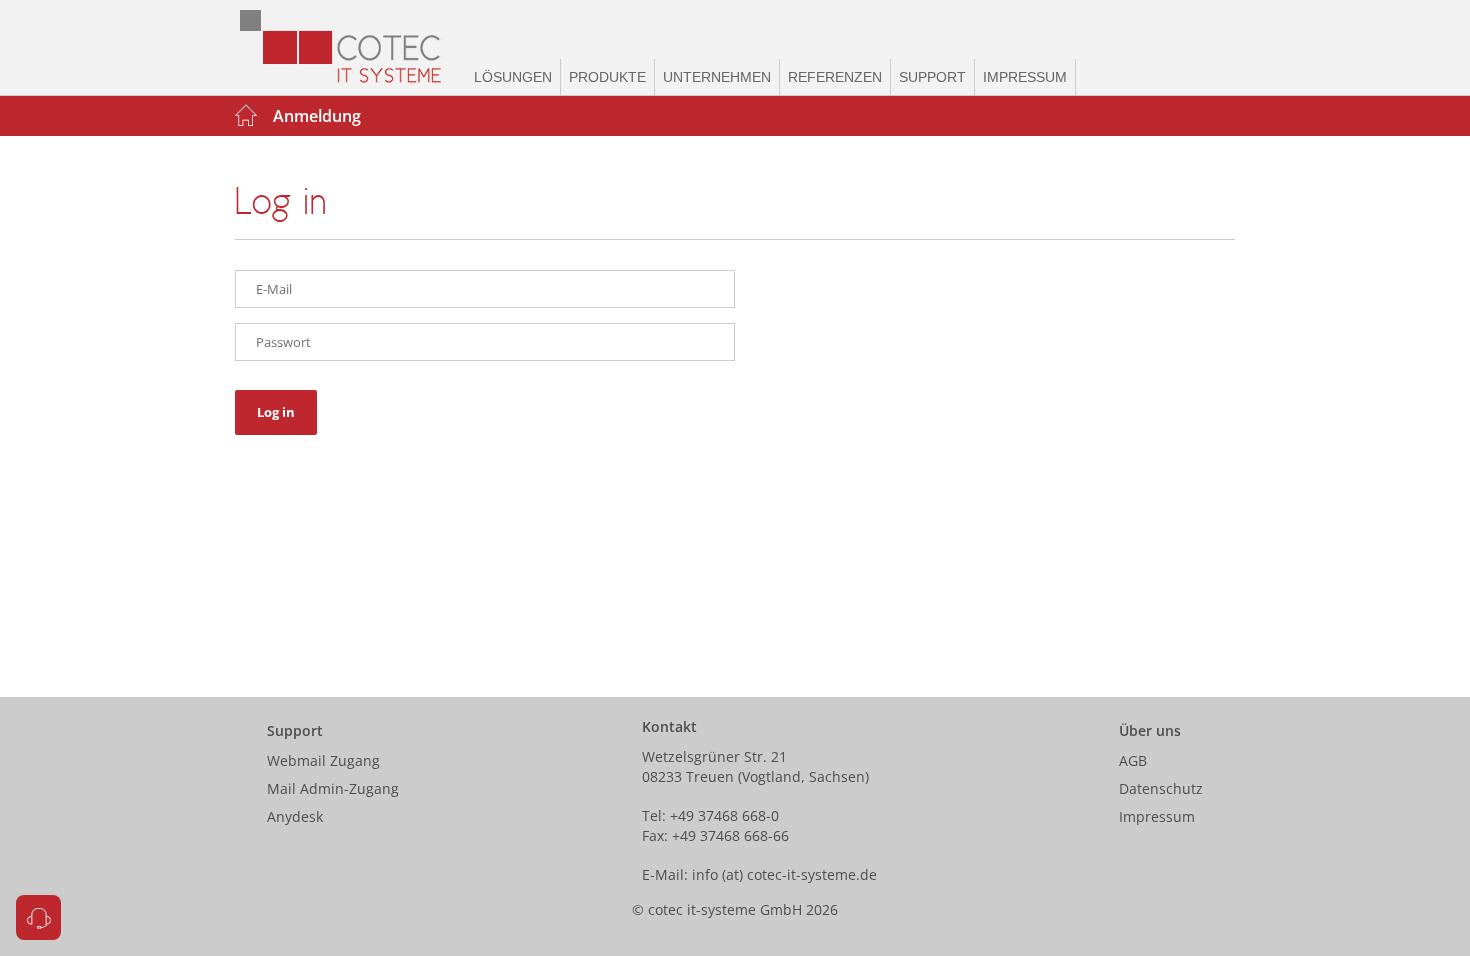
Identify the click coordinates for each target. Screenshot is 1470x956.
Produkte (607, 77)
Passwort (283, 342)
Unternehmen (717, 77)
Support (932, 77)
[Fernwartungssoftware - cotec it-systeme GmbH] (38, 917)
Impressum (1025, 77)
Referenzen (835, 77)
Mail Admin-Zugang (333, 788)
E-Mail (274, 289)
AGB (1133, 760)
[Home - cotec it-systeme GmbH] (350, 47)
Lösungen (513, 77)
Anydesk (295, 816)
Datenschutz (1161, 788)
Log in (276, 412)
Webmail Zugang (323, 760)
